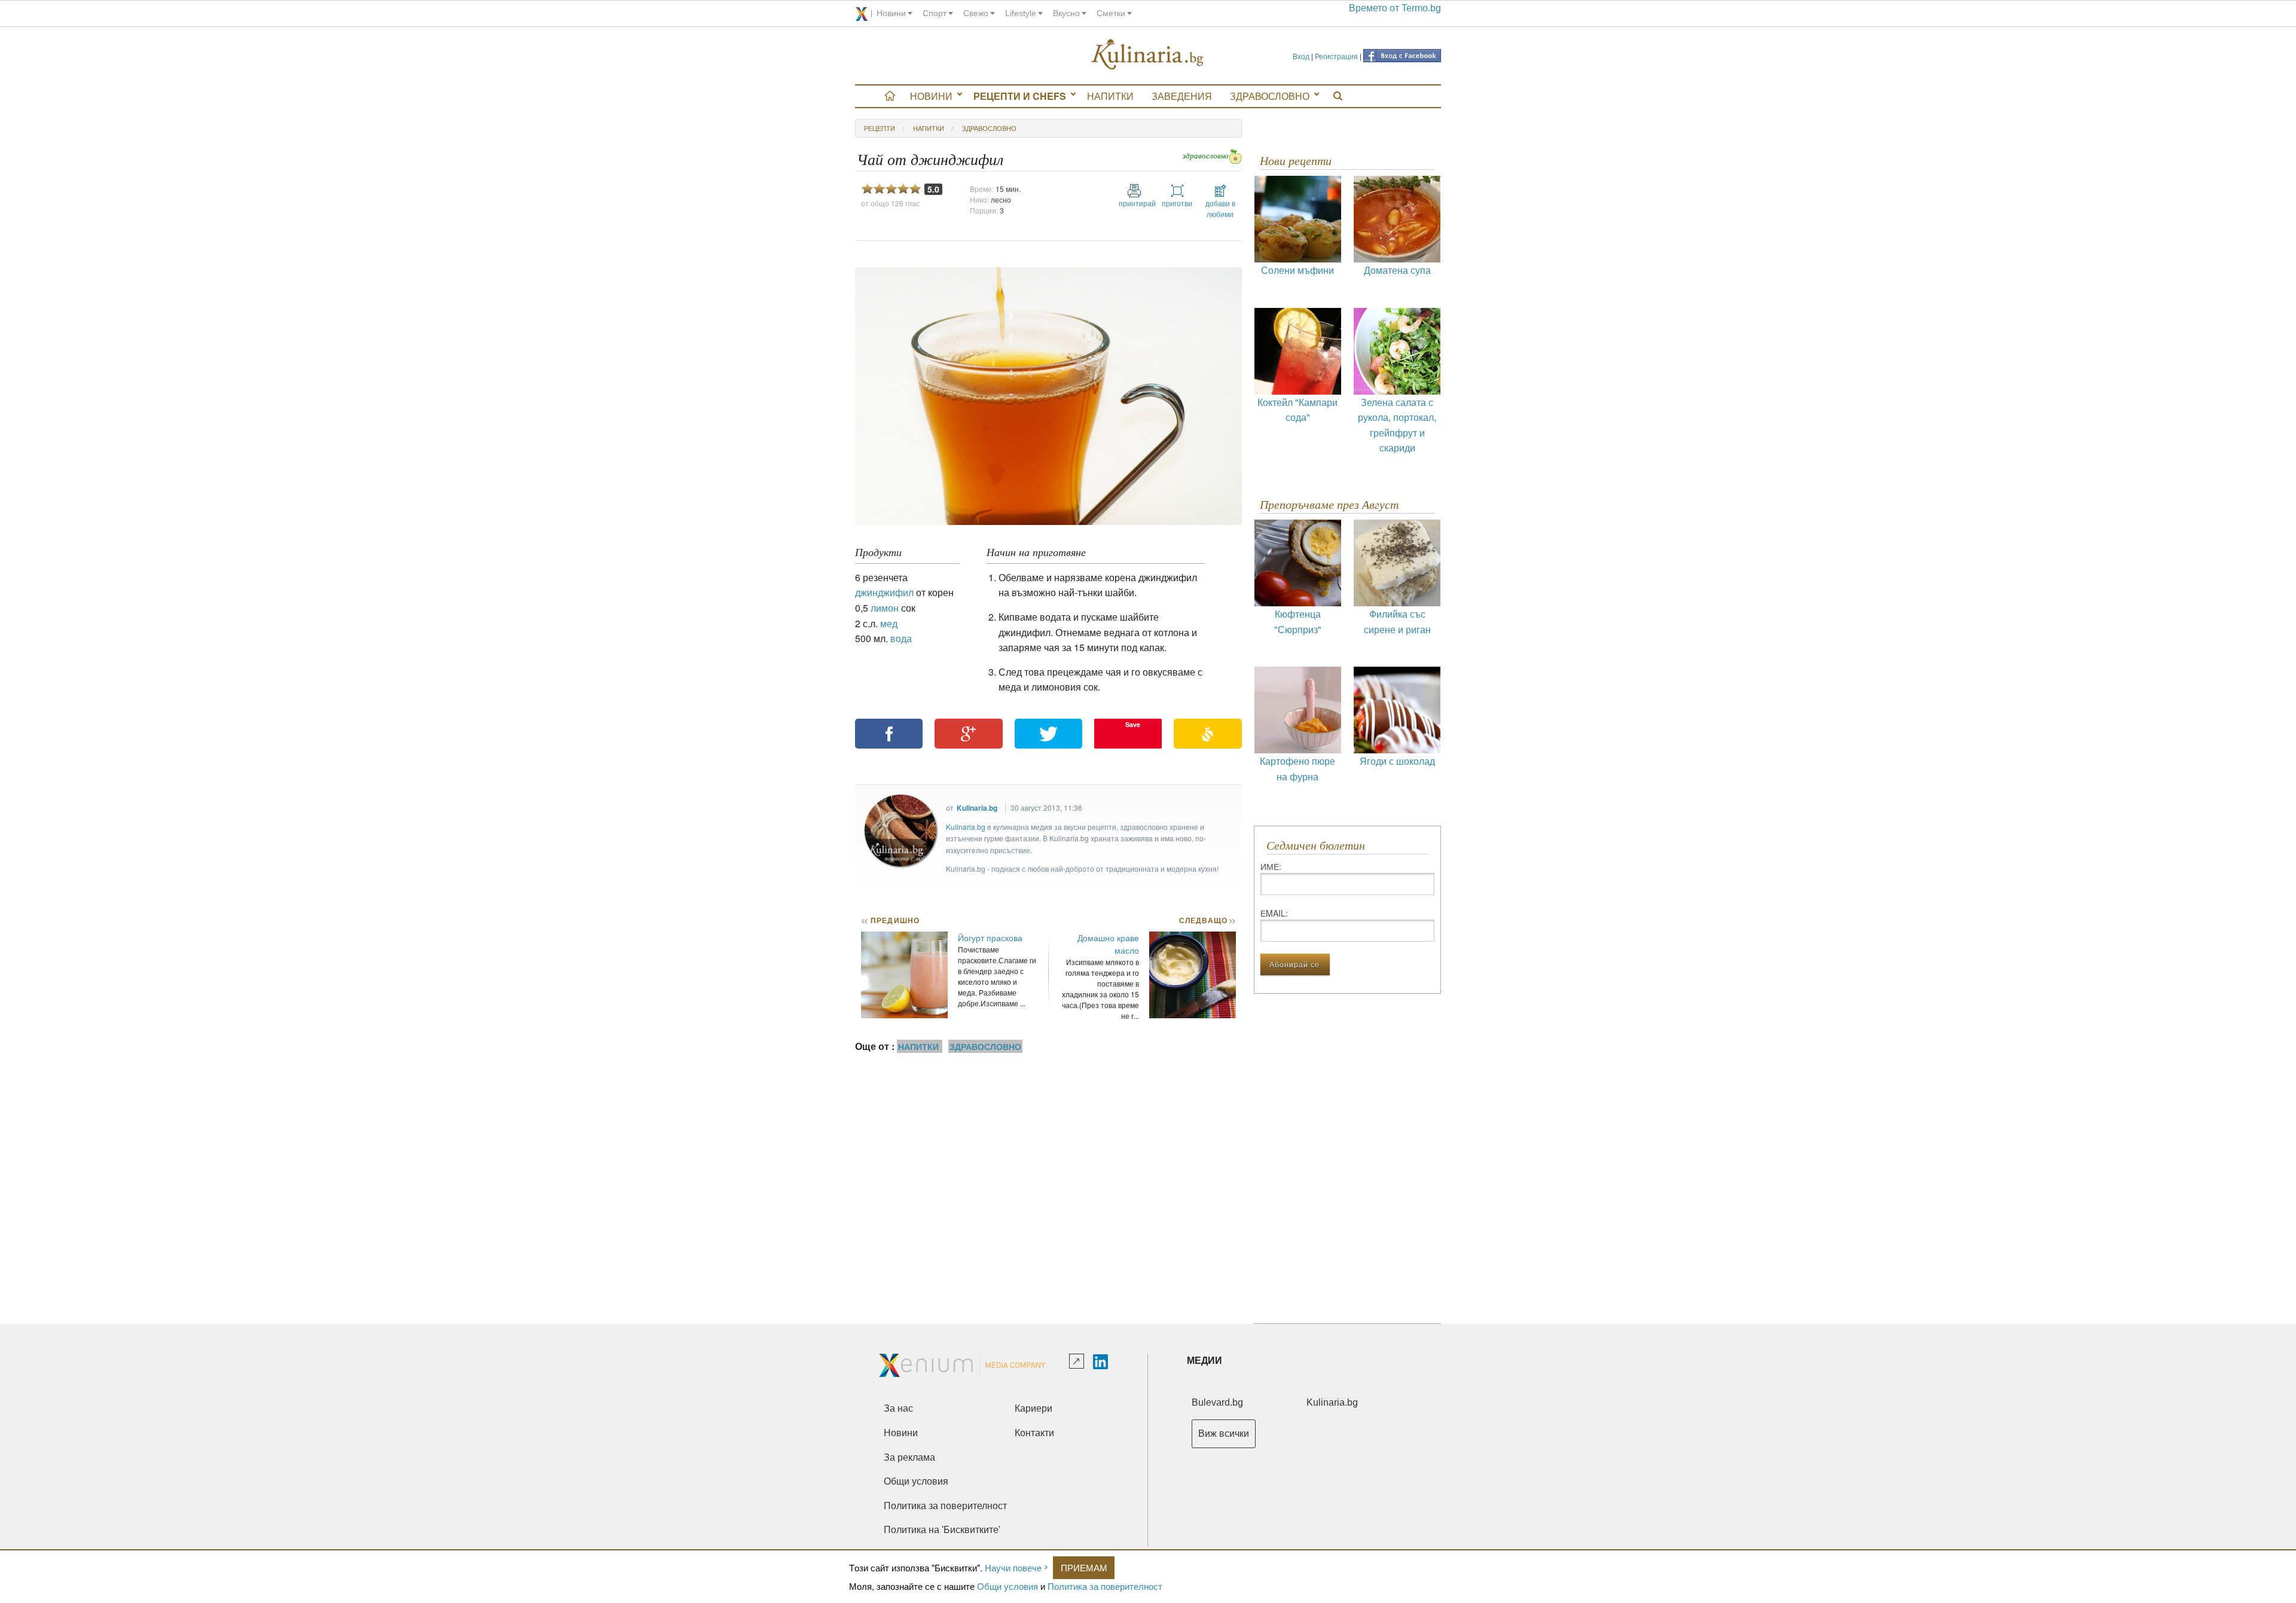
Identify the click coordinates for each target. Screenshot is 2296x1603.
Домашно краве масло (1108, 944)
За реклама (909, 1457)
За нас (898, 1408)
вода (901, 638)
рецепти (880, 128)
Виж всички (1224, 1433)
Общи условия (1007, 1586)
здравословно (989, 128)
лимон (885, 608)
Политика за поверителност (1105, 1586)
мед (889, 623)
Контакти (1034, 1433)
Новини (931, 96)
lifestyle (1021, 13)
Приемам (1084, 1567)
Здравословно (1270, 96)
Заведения (1182, 96)
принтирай (1134, 203)
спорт (935, 13)
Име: (1271, 866)
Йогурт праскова (990, 938)
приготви (1177, 203)
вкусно (1066, 13)
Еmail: (1274, 913)
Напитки (1110, 96)
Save (1133, 724)
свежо (976, 13)
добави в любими (1220, 208)
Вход (1301, 56)
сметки (1111, 13)
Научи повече (1013, 1567)
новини (891, 13)
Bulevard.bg (1217, 1402)
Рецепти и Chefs (1020, 96)
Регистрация (1336, 56)
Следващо (1207, 920)
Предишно (890, 920)
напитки (929, 128)
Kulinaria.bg (977, 808)
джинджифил (884, 592)
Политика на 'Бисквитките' (942, 1530)
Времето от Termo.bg (1395, 8)
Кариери (1033, 1408)
